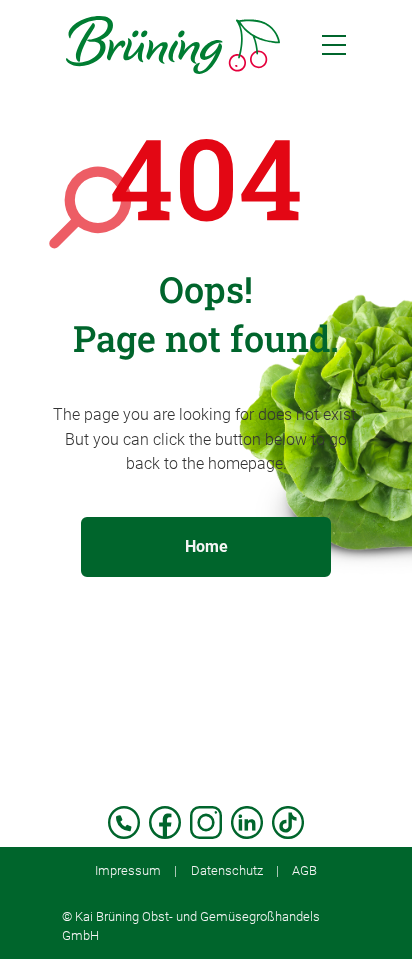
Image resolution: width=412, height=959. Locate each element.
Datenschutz (227, 870)
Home (206, 546)
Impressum (128, 870)
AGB (304, 870)
